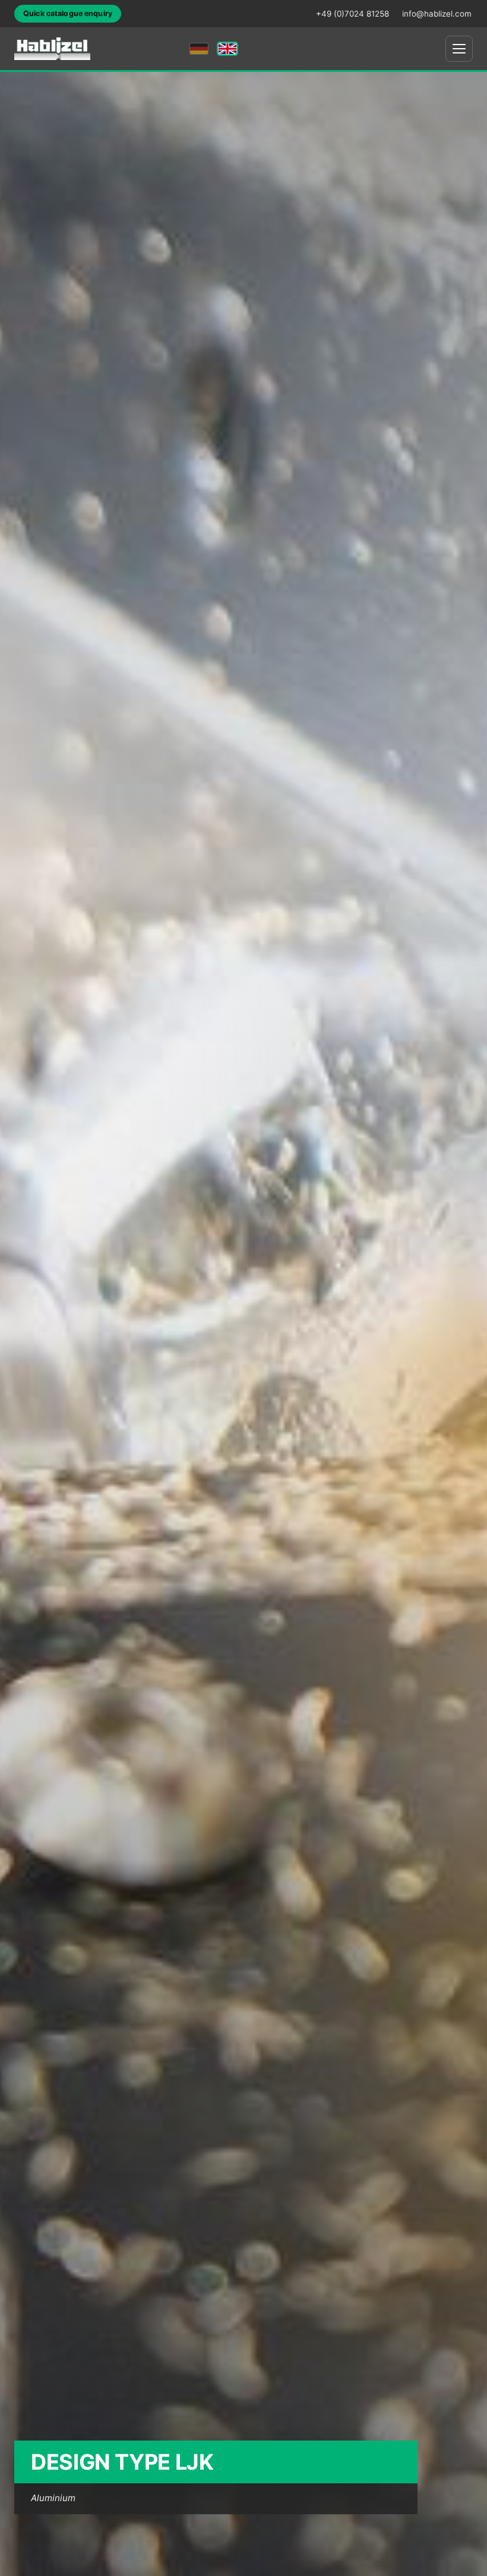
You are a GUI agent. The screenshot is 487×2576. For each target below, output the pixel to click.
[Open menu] (459, 49)
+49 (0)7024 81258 (352, 14)
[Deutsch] (199, 49)
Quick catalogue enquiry (68, 13)
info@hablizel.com (437, 14)
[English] (227, 49)
